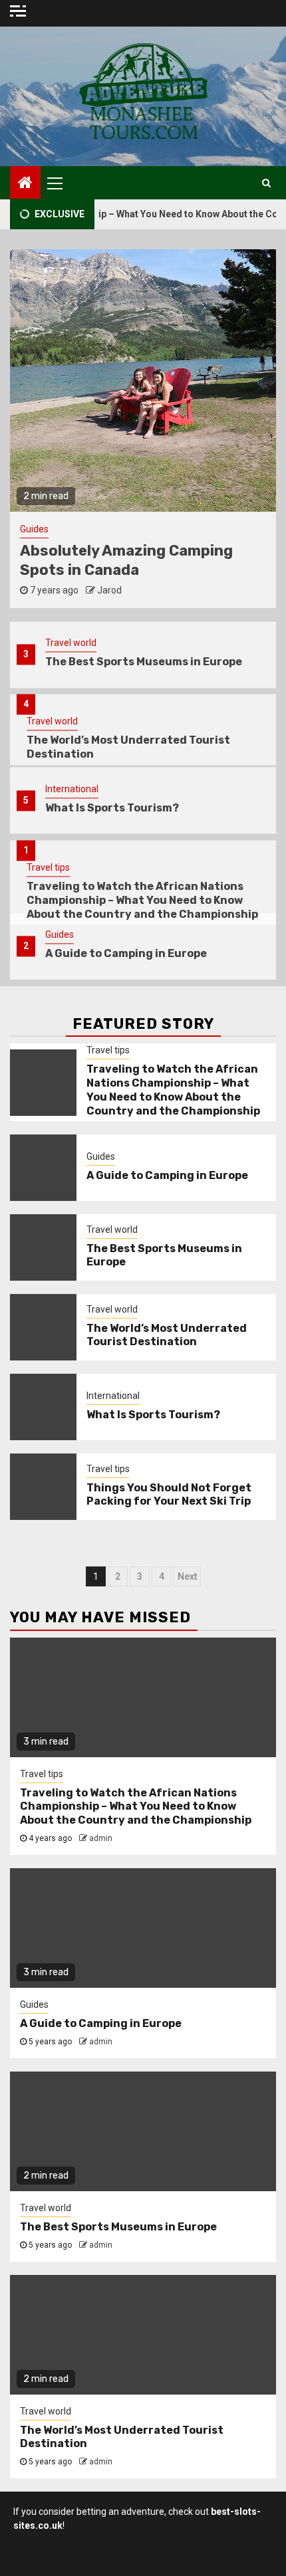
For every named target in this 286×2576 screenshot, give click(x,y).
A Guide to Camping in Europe (126, 912)
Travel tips (48, 825)
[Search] (266, 183)
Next (187, 1576)
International (72, 747)
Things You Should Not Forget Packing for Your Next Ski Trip (169, 1495)
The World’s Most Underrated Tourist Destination (167, 1335)
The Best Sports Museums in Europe (118, 2227)
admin (101, 1838)
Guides (60, 893)
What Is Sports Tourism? (112, 766)
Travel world (52, 680)
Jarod (203, 590)
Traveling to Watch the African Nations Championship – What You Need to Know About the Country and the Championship (142, 858)
